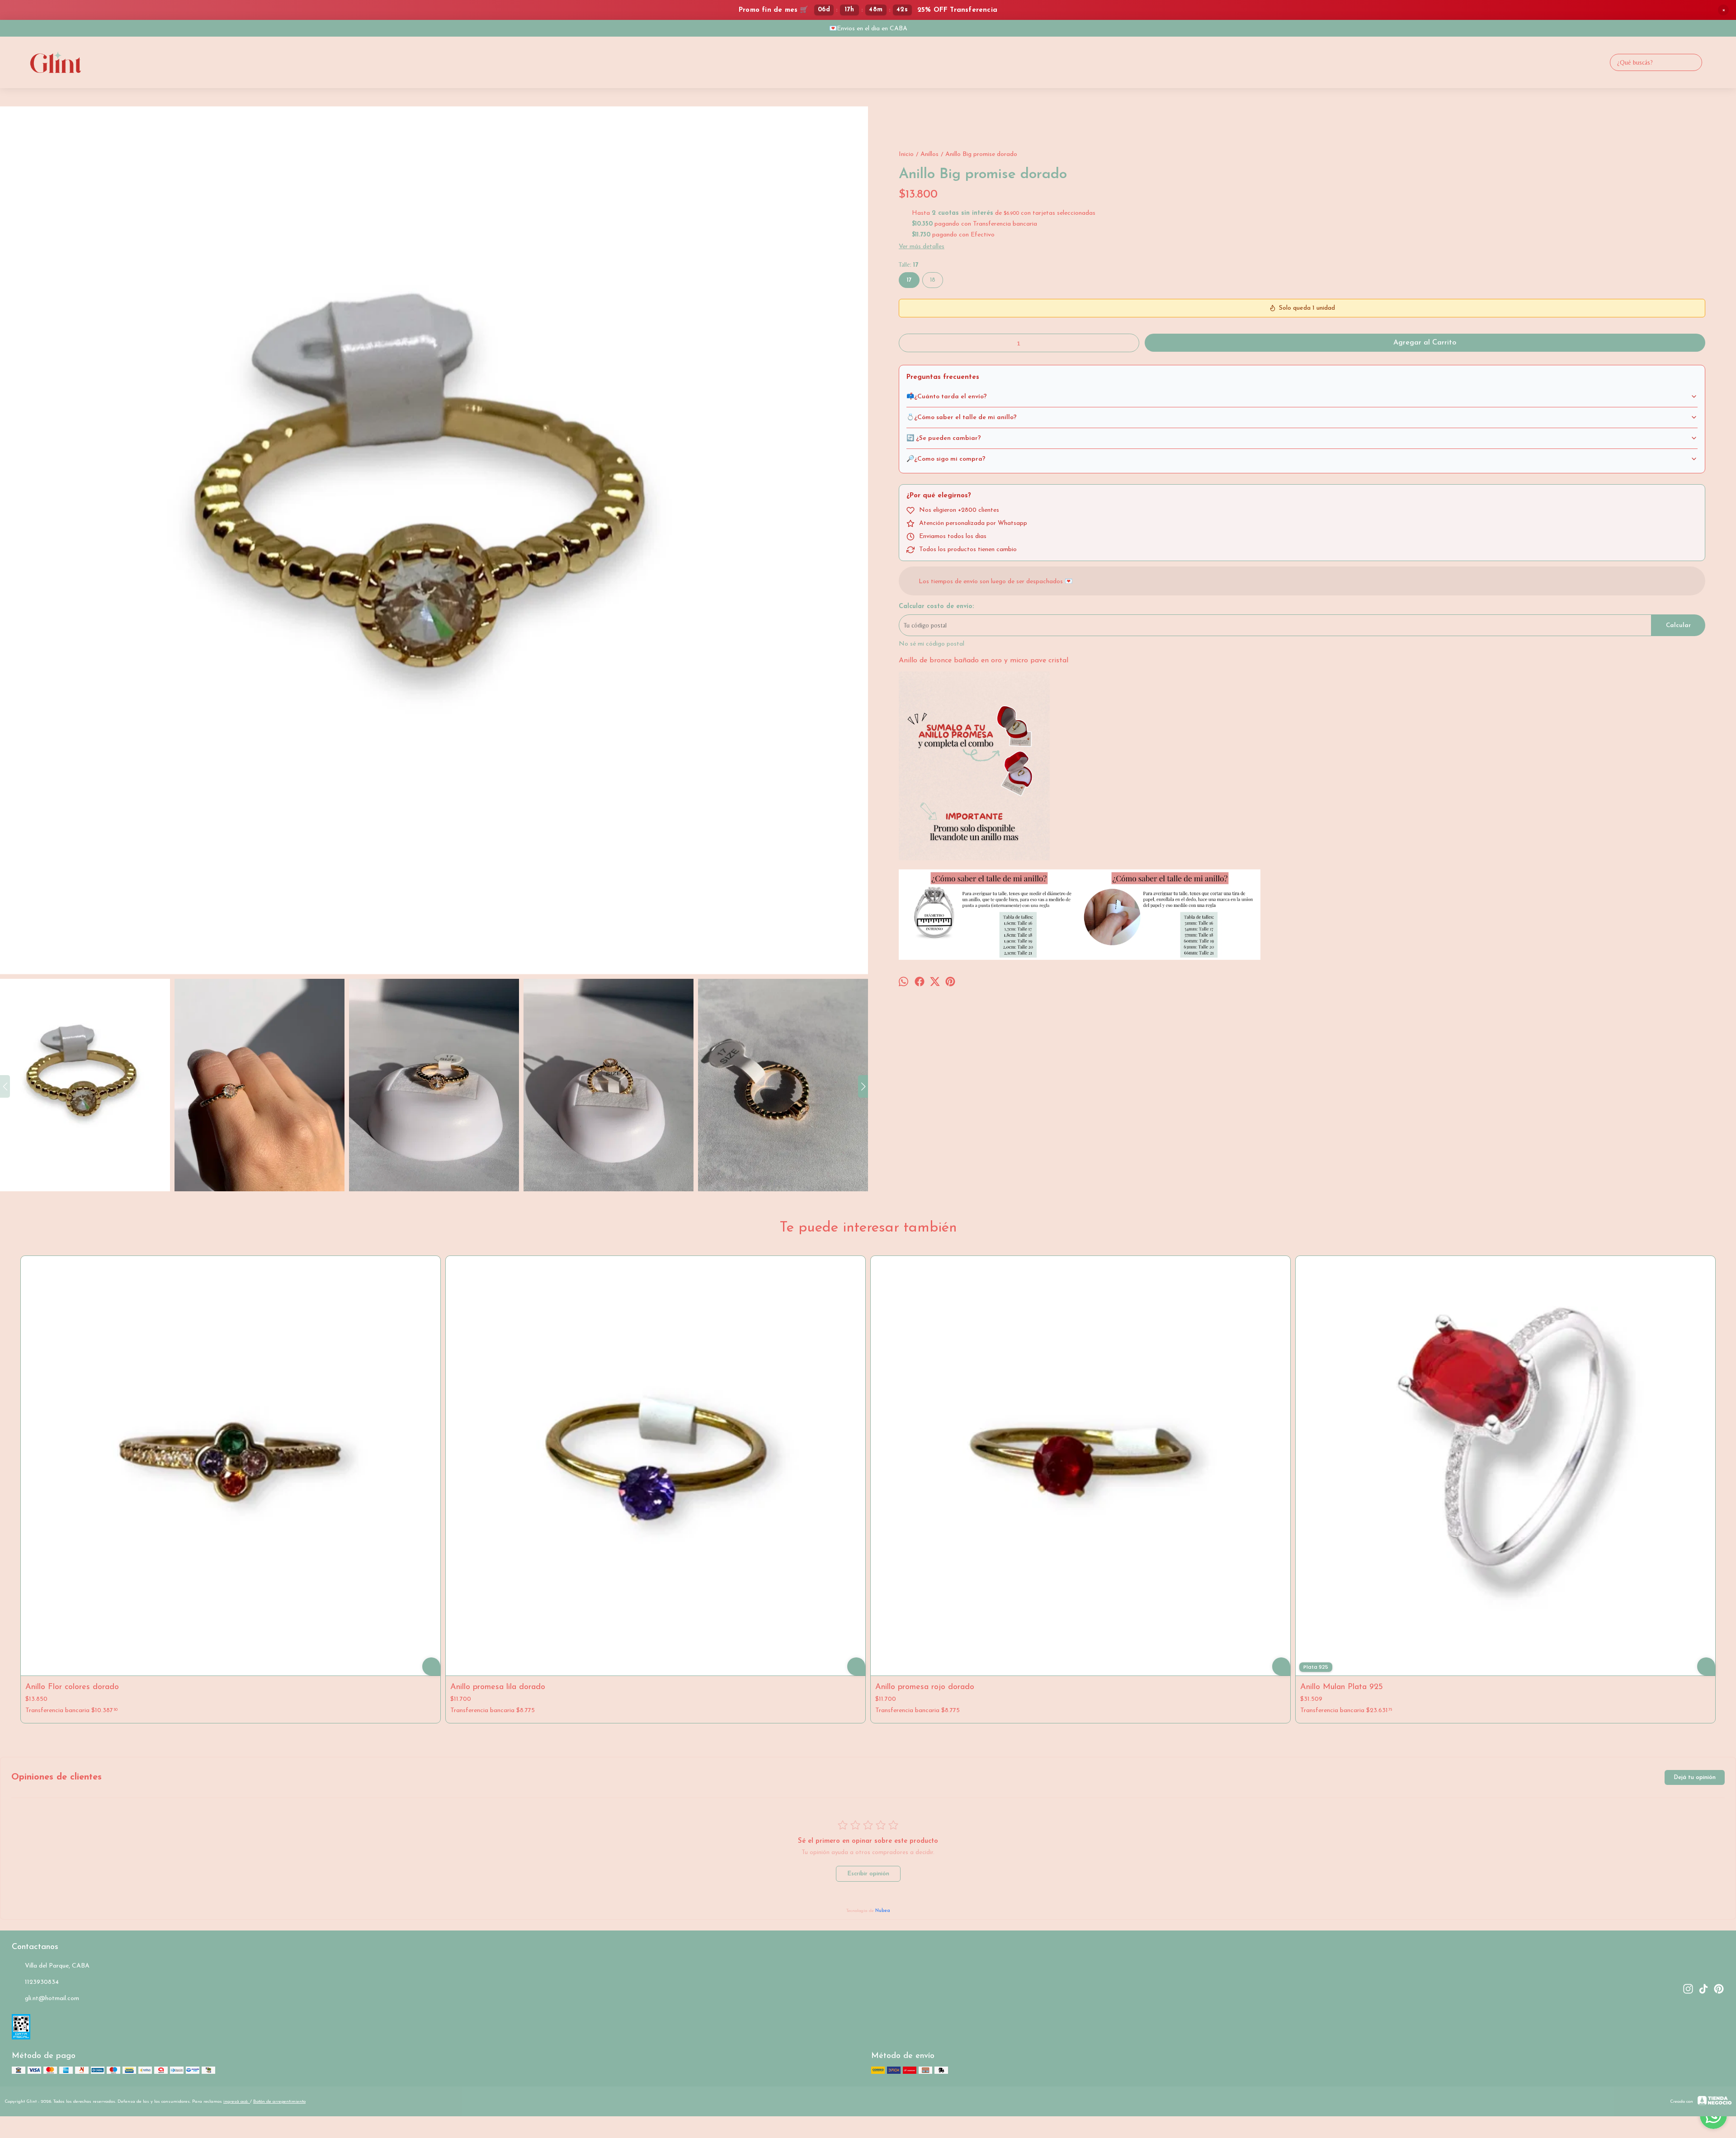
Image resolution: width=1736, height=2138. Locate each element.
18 (933, 280)
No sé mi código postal (932, 644)
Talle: (908, 265)
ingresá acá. (237, 2102)
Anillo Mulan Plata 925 (1342, 1687)
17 (909, 280)
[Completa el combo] (974, 859)
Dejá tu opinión (1695, 1777)
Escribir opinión (868, 1874)
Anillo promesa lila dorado (498, 1687)
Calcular (1678, 625)
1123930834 (42, 1982)
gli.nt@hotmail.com (52, 1999)
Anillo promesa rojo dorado (925, 1687)
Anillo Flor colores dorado (72, 1687)
